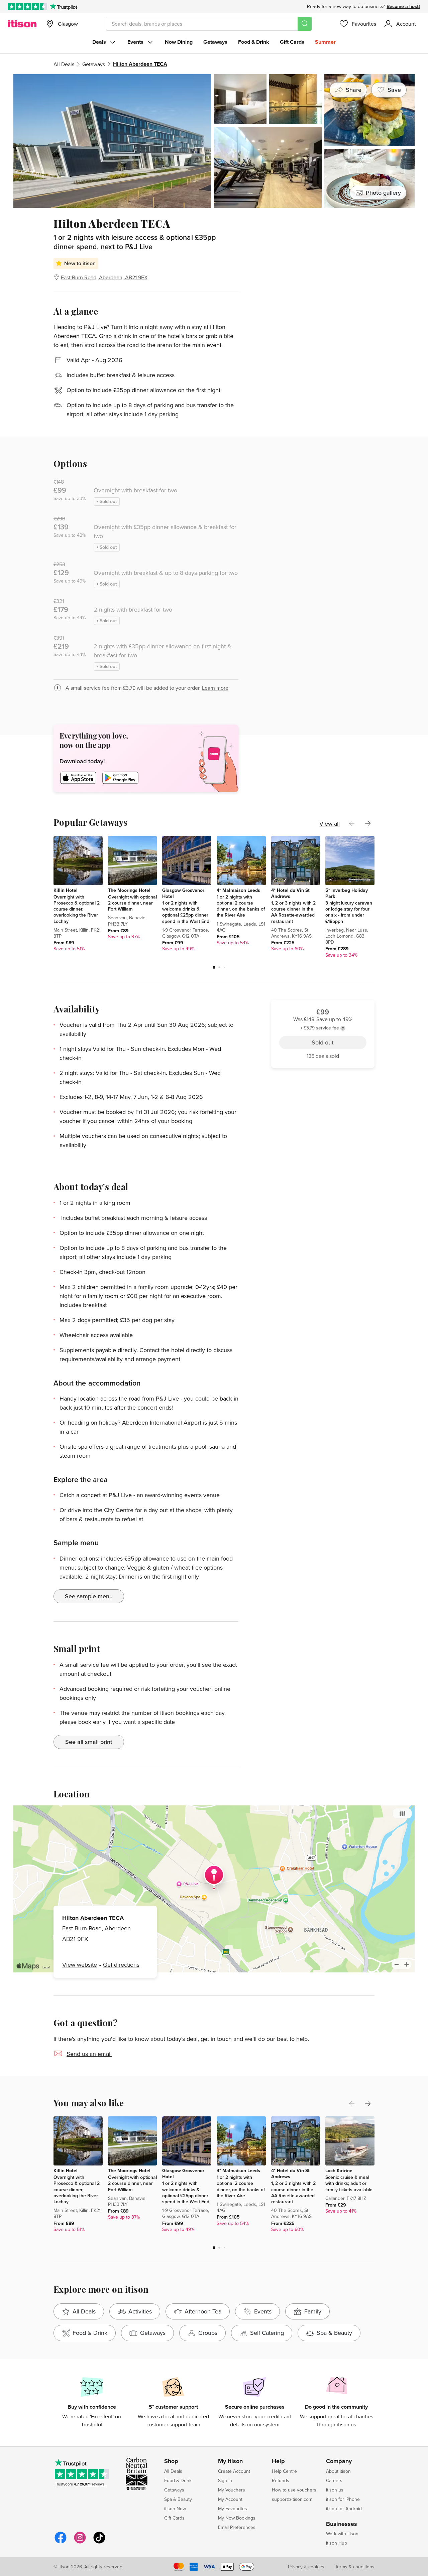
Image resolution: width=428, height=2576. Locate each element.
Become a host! (403, 6)
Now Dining (179, 42)
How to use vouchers (294, 2490)
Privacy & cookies (306, 2567)
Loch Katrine (339, 2170)
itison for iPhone (343, 2499)
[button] (214, 967)
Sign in (225, 2480)
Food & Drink (254, 42)
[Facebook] (61, 2542)
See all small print (89, 1742)
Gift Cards (292, 42)
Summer (325, 42)
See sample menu (89, 1596)
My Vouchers (232, 2490)
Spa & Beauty (178, 2499)
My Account (230, 2499)
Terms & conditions (355, 2567)
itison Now (175, 2509)
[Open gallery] (214, 141)
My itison (230, 2461)
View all (330, 824)
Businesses (342, 2524)
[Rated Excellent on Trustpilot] (28, 6)
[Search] (305, 24)
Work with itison (342, 2534)
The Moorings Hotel (129, 890)
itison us (335, 2490)
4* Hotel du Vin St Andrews (290, 893)
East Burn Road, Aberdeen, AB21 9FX (104, 277)
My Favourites (233, 2509)
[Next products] (368, 823)
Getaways (215, 42)
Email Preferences (237, 2527)
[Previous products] (352, 823)
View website (80, 1965)
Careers (334, 2480)
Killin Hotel (66, 890)
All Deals (64, 64)
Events (135, 42)
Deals (99, 42)
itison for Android (344, 2509)
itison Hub (337, 2543)
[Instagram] (80, 2542)
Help (278, 2461)
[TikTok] (99, 2542)
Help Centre (284, 2471)
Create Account (234, 2471)
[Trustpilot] (63, 6)
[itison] (22, 24)
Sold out (323, 261)
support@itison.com (292, 2499)
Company (339, 2461)
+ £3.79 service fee (320, 245)
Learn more (215, 688)
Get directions (121, 1965)
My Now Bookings (237, 2518)
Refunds (281, 2480)
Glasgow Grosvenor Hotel (183, 893)
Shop (171, 2461)
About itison (338, 2471)
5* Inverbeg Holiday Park (347, 893)
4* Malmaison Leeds (238, 890)
